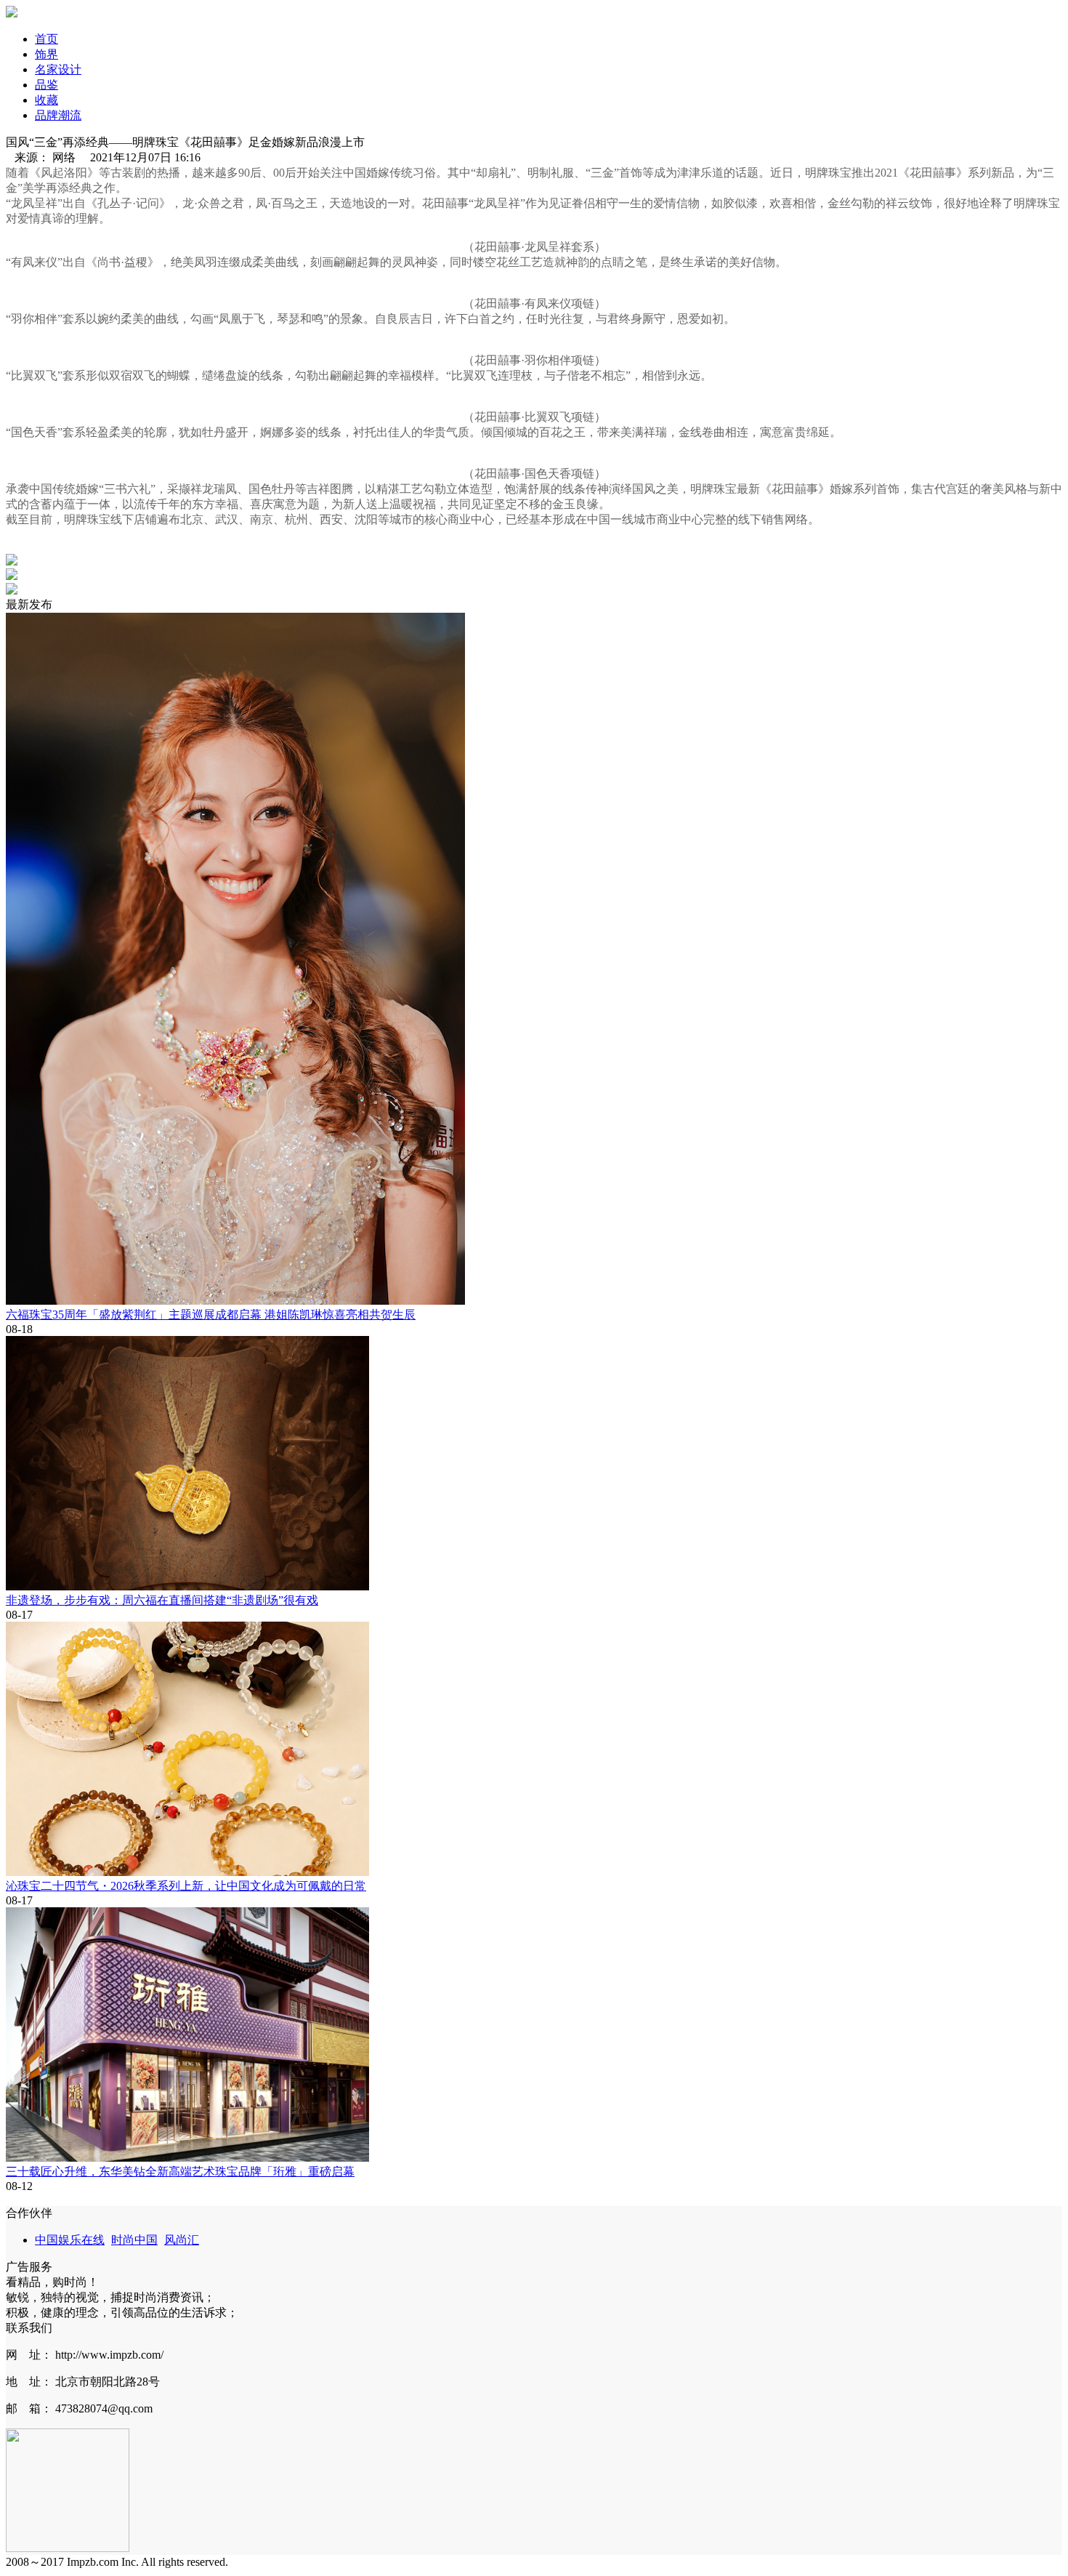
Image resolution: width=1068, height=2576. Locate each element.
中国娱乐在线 (70, 2240)
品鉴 (46, 85)
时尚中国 (134, 2240)
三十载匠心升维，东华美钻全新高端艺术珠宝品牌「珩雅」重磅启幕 (180, 2172)
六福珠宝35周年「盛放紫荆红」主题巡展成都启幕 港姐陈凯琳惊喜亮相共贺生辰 (211, 1315)
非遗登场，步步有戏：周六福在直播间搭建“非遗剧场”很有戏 (162, 1600)
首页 (46, 39)
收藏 (46, 100)
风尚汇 (182, 2240)
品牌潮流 (58, 115)
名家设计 (58, 69)
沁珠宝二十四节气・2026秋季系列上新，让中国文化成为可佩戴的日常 (186, 1886)
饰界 (46, 54)
